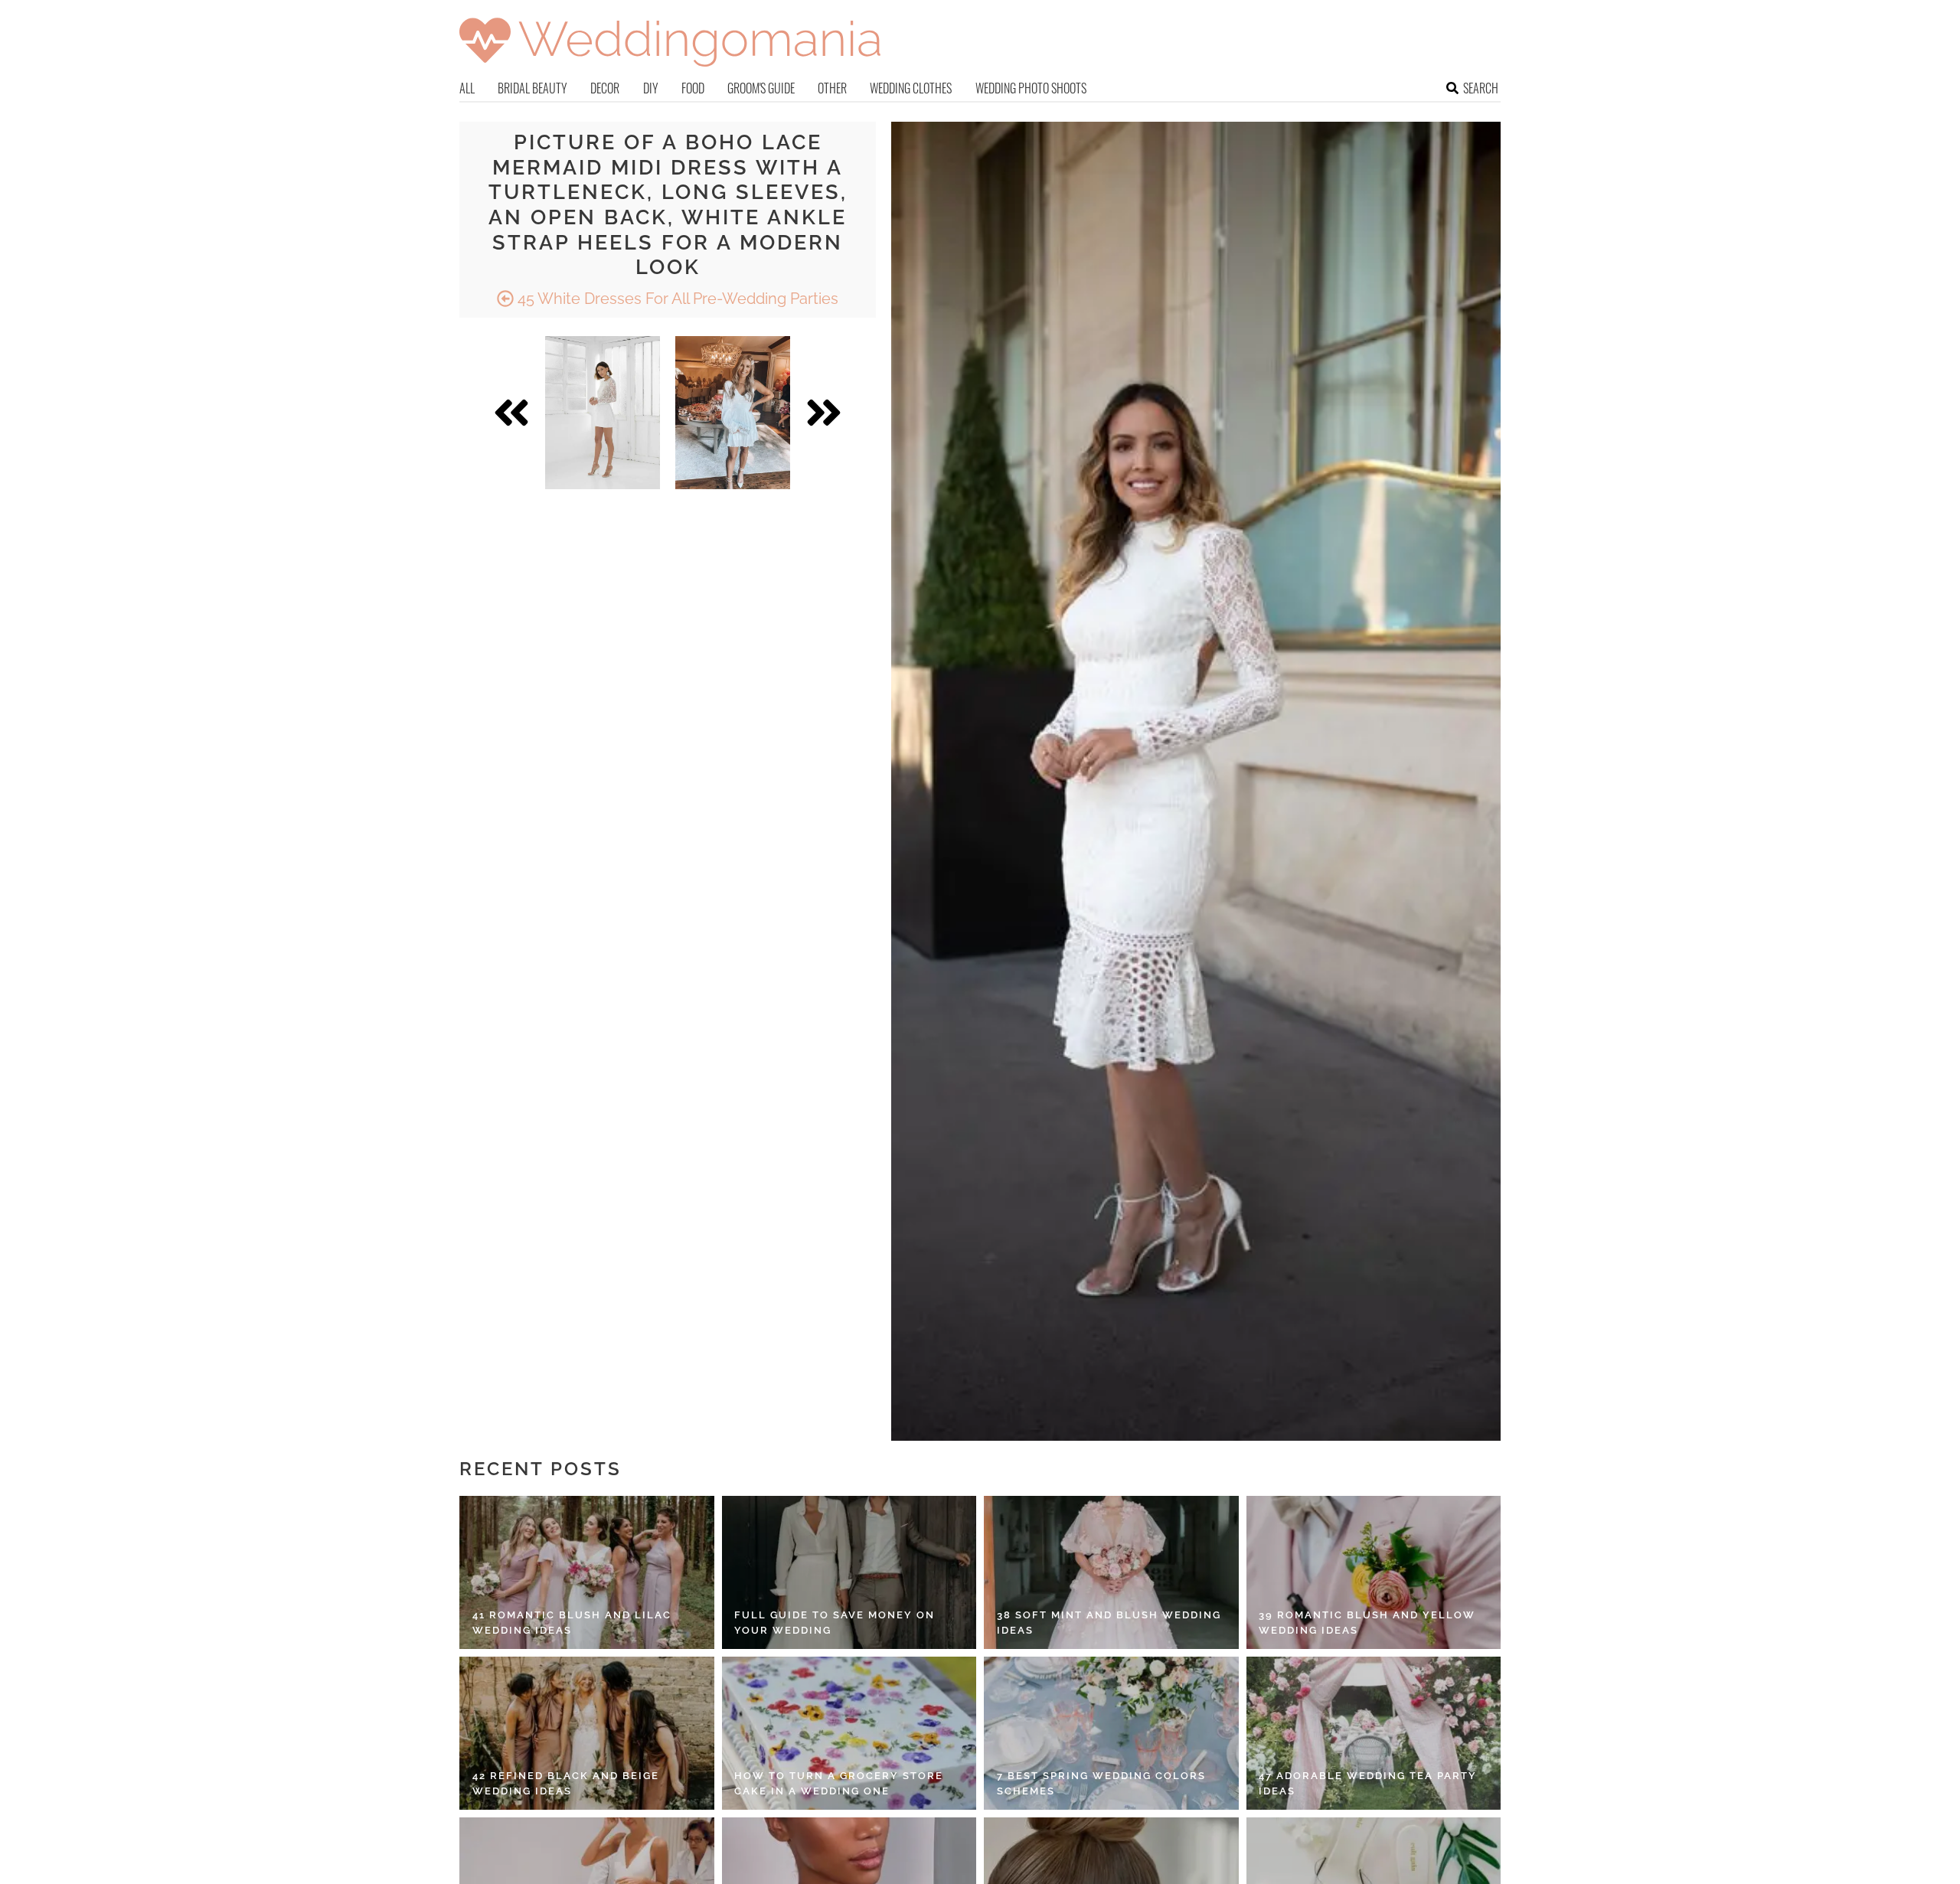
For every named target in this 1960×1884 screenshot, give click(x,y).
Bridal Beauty (532, 88)
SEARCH (1481, 88)
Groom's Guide (761, 88)
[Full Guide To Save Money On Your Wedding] (849, 1572)
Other (832, 88)
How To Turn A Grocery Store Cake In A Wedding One (839, 1783)
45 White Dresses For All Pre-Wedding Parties (676, 299)
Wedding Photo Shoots (1031, 88)
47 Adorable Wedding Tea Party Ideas (1368, 1783)
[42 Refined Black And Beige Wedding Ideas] (587, 1733)
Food (693, 88)
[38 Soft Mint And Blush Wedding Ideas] (1111, 1572)
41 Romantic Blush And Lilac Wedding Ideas (572, 1623)
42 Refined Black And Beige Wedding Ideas (566, 1783)
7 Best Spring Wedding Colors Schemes (1101, 1783)
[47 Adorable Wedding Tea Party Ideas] (1374, 1733)
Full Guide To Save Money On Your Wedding (835, 1623)
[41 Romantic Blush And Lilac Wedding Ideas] (587, 1572)
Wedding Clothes (911, 88)
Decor (605, 88)
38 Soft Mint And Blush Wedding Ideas (1109, 1623)
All (467, 88)
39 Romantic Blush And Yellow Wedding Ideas (1367, 1623)
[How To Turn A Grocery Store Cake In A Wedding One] (849, 1733)
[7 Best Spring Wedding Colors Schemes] (1111, 1733)
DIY (651, 88)
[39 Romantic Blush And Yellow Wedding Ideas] (1374, 1572)
